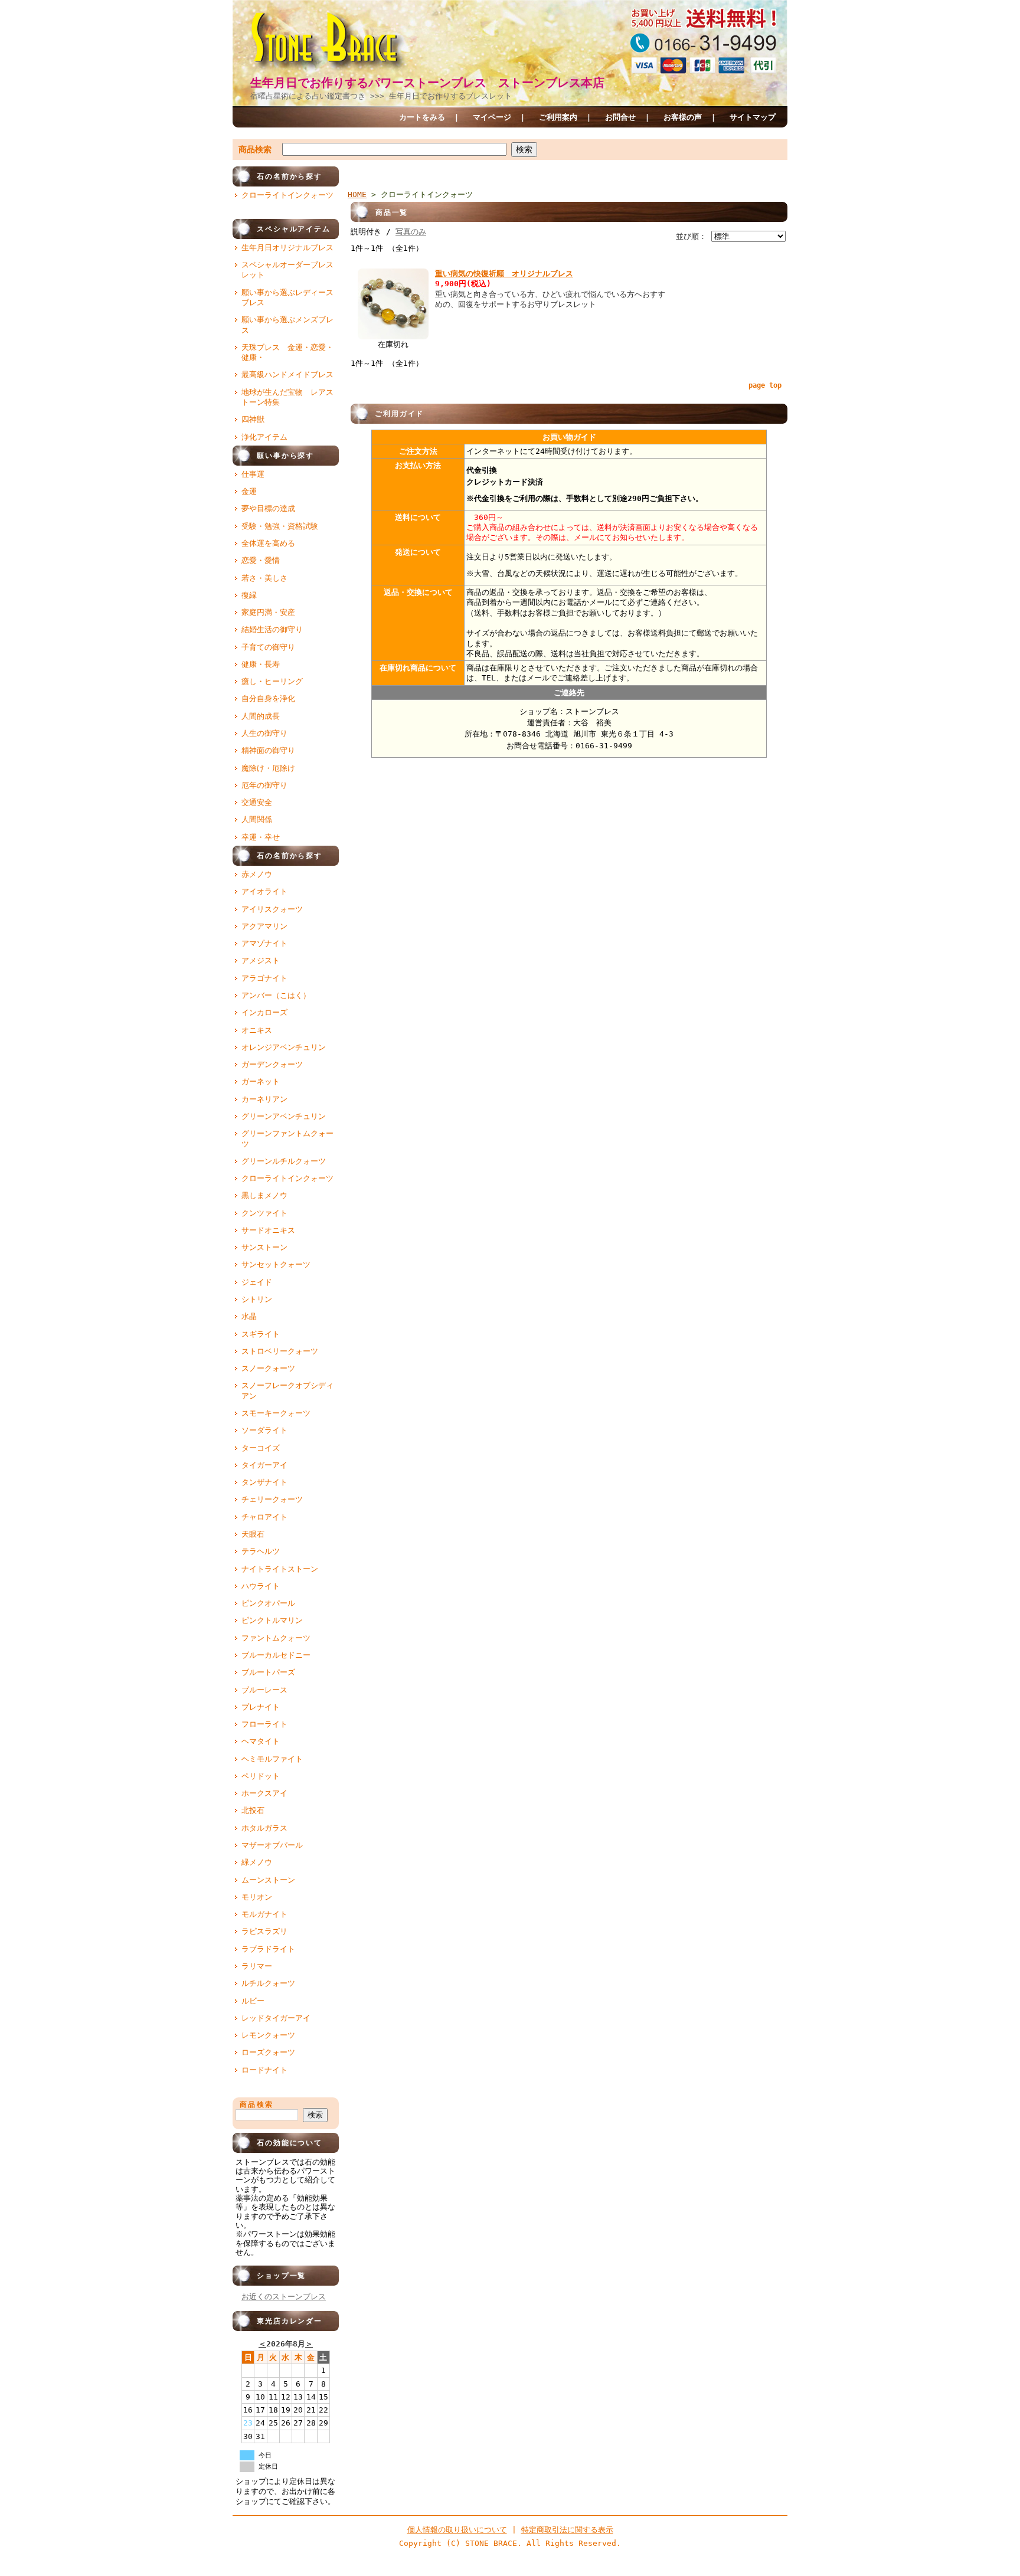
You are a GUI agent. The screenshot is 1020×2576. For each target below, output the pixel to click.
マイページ (492, 117)
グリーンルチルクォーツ (284, 1161)
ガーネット (261, 1081)
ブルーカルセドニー (276, 1655)
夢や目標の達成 (268, 508)
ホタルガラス (264, 1828)
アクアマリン (264, 926)
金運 (249, 491)
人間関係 (257, 819)
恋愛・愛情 (261, 560)
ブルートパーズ (268, 1672)
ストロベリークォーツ (280, 1351)
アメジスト (261, 960)
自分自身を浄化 (268, 698)
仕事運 (253, 474)
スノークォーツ (268, 1368)
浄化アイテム (264, 437)
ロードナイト (264, 2070)
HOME (357, 194)
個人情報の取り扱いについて (457, 2530)
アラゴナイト (264, 978)
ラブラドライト (268, 1949)
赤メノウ (257, 874)
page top (765, 385)
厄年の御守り (264, 785)
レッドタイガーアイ (276, 2018)
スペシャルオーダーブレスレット (287, 270)
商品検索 (255, 149)
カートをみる (422, 117)
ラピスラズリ (264, 1931)
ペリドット (261, 1776)
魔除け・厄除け (268, 768)
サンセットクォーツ (276, 1264)
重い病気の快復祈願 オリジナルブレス (504, 274)
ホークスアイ (264, 1793)
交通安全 (257, 802)
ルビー (253, 2001)
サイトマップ (753, 117)
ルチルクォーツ (268, 1983)
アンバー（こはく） (276, 995)
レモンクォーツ (268, 2035)
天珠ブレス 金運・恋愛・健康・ (287, 352)
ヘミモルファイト (272, 1759)
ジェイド (257, 1282)
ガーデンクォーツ (272, 1064)
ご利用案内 (558, 117)
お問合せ (620, 117)
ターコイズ (261, 1448)
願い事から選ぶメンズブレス (287, 325)
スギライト (261, 1334)
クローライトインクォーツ (287, 195)
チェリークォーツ (272, 1499)
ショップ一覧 (269, 2276)
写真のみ (411, 232)
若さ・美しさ (264, 578)
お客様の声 (683, 117)
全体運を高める (268, 543)
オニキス (257, 1030)
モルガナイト (264, 1914)
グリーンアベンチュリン (284, 1116)
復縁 (249, 595)
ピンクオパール (268, 1603)
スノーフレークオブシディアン (287, 1390)
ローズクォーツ (268, 2052)
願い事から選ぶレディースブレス (287, 297)
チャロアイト (264, 1517)
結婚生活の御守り (272, 629)
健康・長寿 (261, 664)
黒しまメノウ (264, 1195)
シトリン (257, 1299)
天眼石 (253, 1534)
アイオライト (264, 891)
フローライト (264, 1724)
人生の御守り (264, 733)
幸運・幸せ (261, 837)
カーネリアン (264, 1099)
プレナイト (261, 1707)
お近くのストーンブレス (284, 2297)
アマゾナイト (264, 943)
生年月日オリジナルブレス (287, 248)
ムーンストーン (268, 1880)
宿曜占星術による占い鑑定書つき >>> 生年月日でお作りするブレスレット (381, 96)
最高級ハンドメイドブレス (287, 374)
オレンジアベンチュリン (284, 1047)
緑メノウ (257, 1862)
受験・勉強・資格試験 (280, 526)
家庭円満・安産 (268, 612)
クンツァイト (264, 1213)
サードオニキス (268, 1230)
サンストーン (264, 1247)
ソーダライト (264, 1430)
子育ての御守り (268, 647)
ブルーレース (264, 1690)
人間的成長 (261, 716)
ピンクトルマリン (272, 1620)
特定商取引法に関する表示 (567, 2530)
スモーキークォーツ (276, 1413)
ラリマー (257, 1966)
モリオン (257, 1897)
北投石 (253, 1810)
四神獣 (253, 419)
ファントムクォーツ (276, 1638)
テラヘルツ (261, 1551)
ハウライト (261, 1586)
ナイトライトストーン (280, 1569)
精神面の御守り (268, 750)
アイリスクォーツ (272, 909)
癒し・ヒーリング (272, 681)
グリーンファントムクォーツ (287, 1138)
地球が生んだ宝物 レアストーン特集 (287, 397)
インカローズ (264, 1012)
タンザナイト (264, 1482)
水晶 (249, 1316)
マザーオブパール (272, 1845)
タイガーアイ (264, 1465)
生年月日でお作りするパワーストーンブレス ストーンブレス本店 (427, 83)
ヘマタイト (261, 1741)
